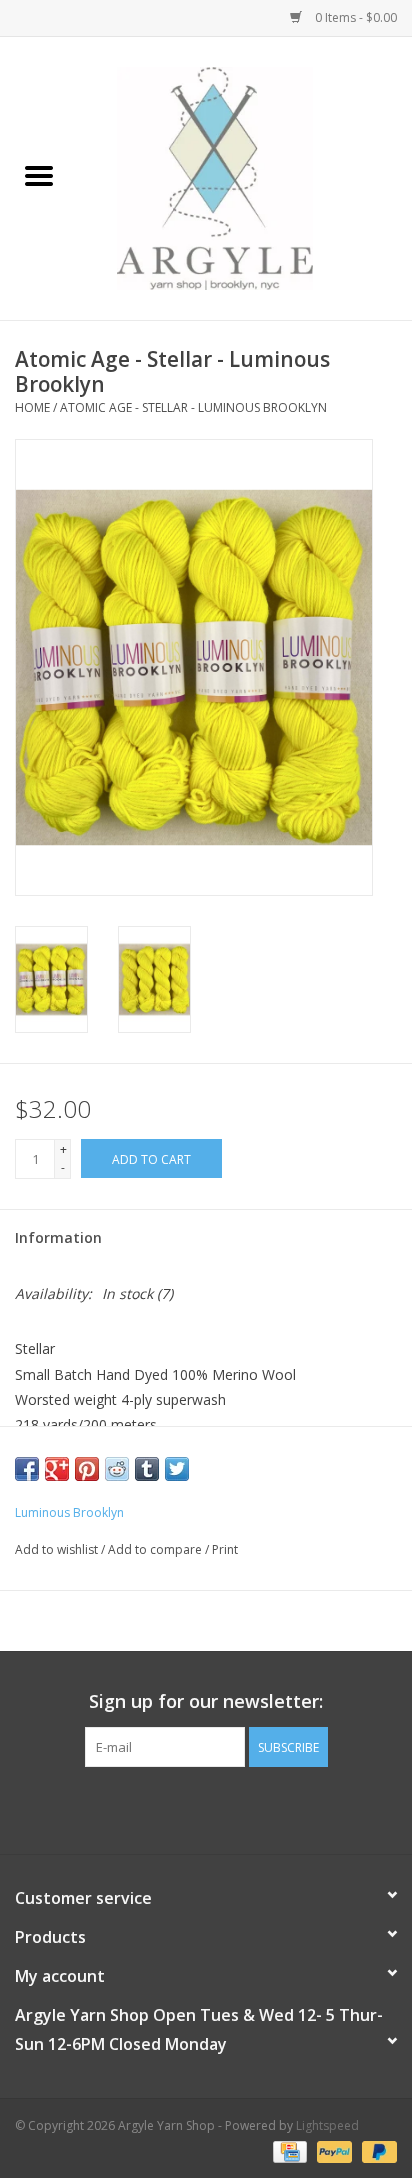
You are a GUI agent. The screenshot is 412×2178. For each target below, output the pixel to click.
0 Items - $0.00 (354, 17)
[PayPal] (332, 2150)
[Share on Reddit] (117, 1469)
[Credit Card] (288, 2150)
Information (58, 1237)
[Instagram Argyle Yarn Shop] (206, 1808)
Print (225, 1549)
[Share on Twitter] (177, 1469)
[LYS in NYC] (245, 176)
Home (32, 407)
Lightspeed (327, 2125)
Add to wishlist (58, 1549)
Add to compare (156, 1549)
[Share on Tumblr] (147, 1469)
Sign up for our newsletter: (206, 1701)
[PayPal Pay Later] (376, 2150)
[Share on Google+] (57, 1469)
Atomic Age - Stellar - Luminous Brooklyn (193, 407)
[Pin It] (87, 1469)
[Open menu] (39, 175)
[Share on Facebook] (27, 1469)
